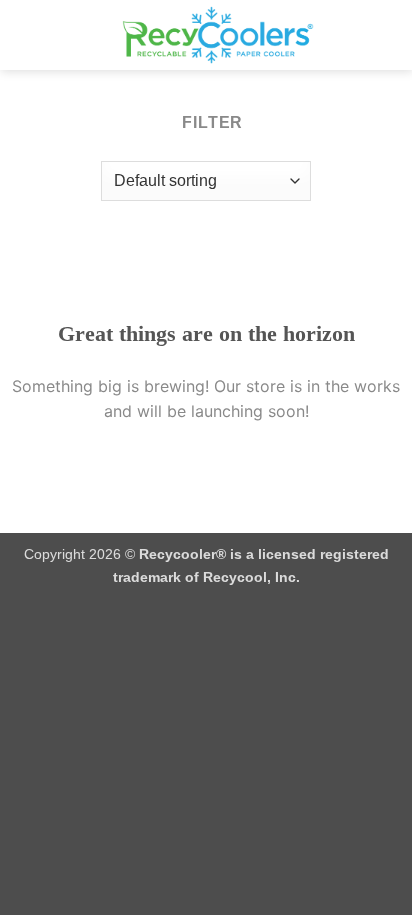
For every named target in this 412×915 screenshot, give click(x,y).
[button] (27, 34)
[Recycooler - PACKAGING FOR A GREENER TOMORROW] (218, 35)
